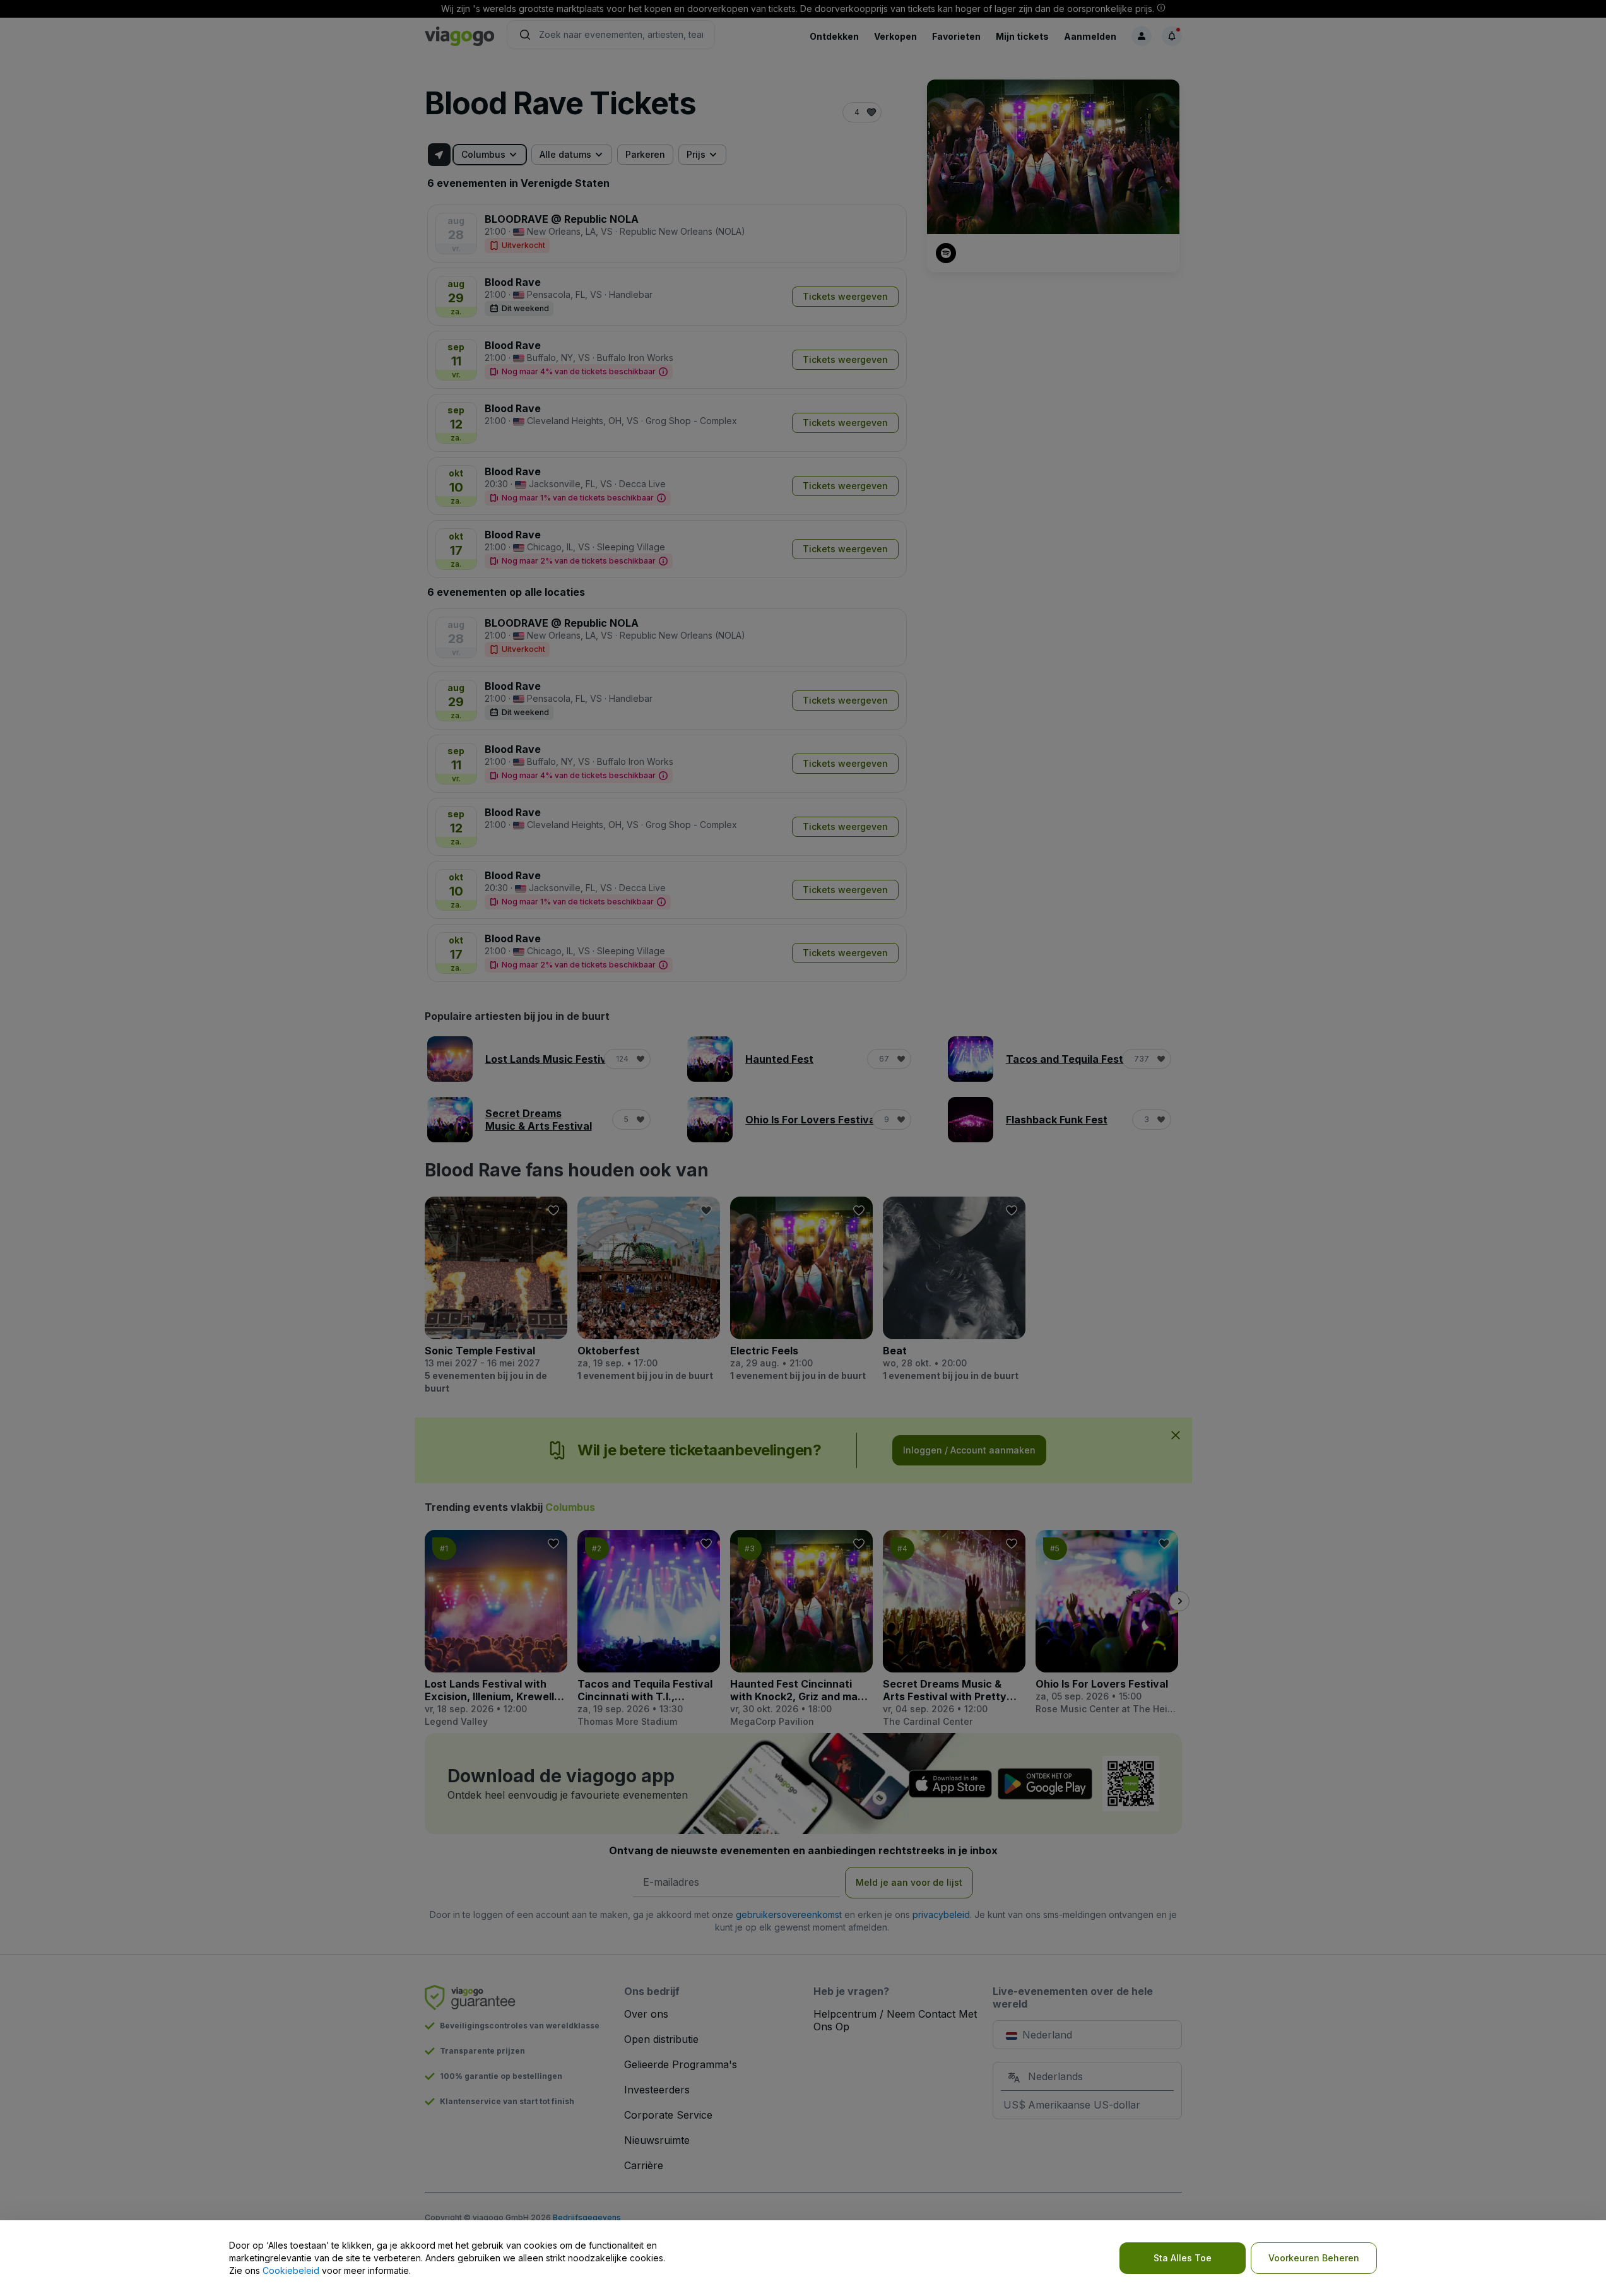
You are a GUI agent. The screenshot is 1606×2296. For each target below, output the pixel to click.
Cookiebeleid (291, 2270)
